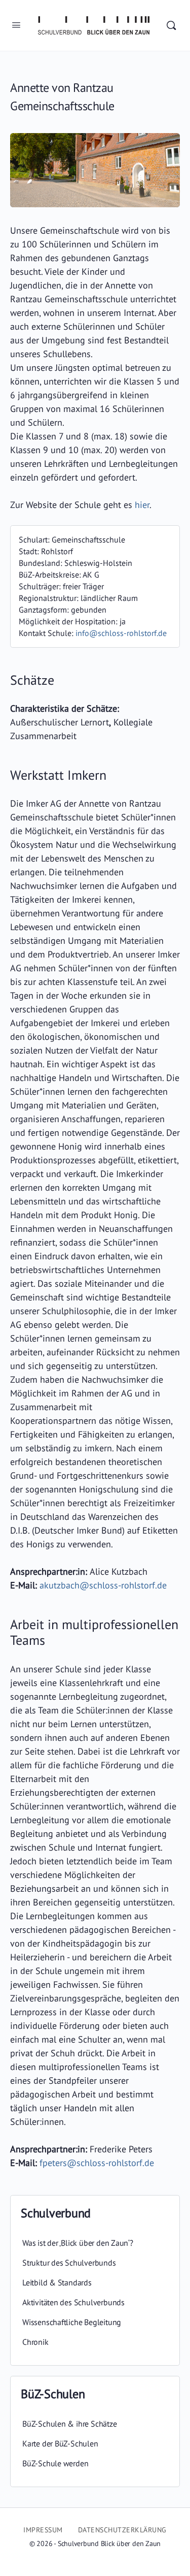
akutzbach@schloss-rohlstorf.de (103, 1585)
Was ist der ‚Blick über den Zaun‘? (78, 2243)
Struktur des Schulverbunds (69, 2263)
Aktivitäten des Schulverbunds (73, 2302)
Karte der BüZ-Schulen (60, 2443)
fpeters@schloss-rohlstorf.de (97, 2163)
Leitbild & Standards (57, 2282)
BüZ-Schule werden (55, 2463)
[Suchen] (171, 25)
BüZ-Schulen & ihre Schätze (70, 2424)
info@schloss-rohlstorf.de (121, 633)
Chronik (35, 2342)
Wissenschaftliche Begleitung (72, 2322)
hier (142, 505)
